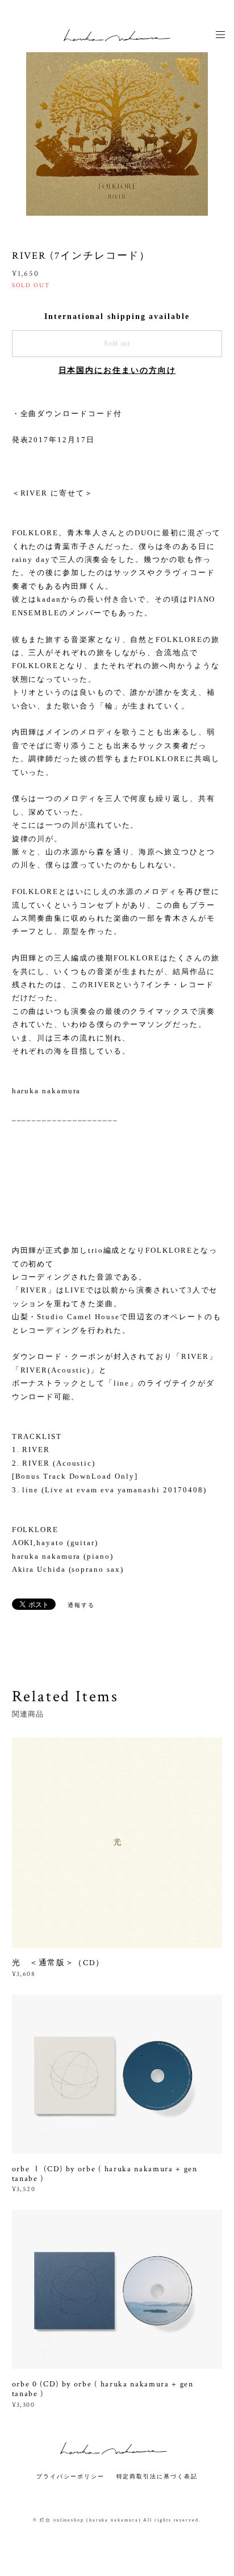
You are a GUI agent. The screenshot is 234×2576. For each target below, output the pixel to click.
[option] (117, 125)
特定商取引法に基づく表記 (157, 2476)
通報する (81, 1605)
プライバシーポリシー (70, 2476)
